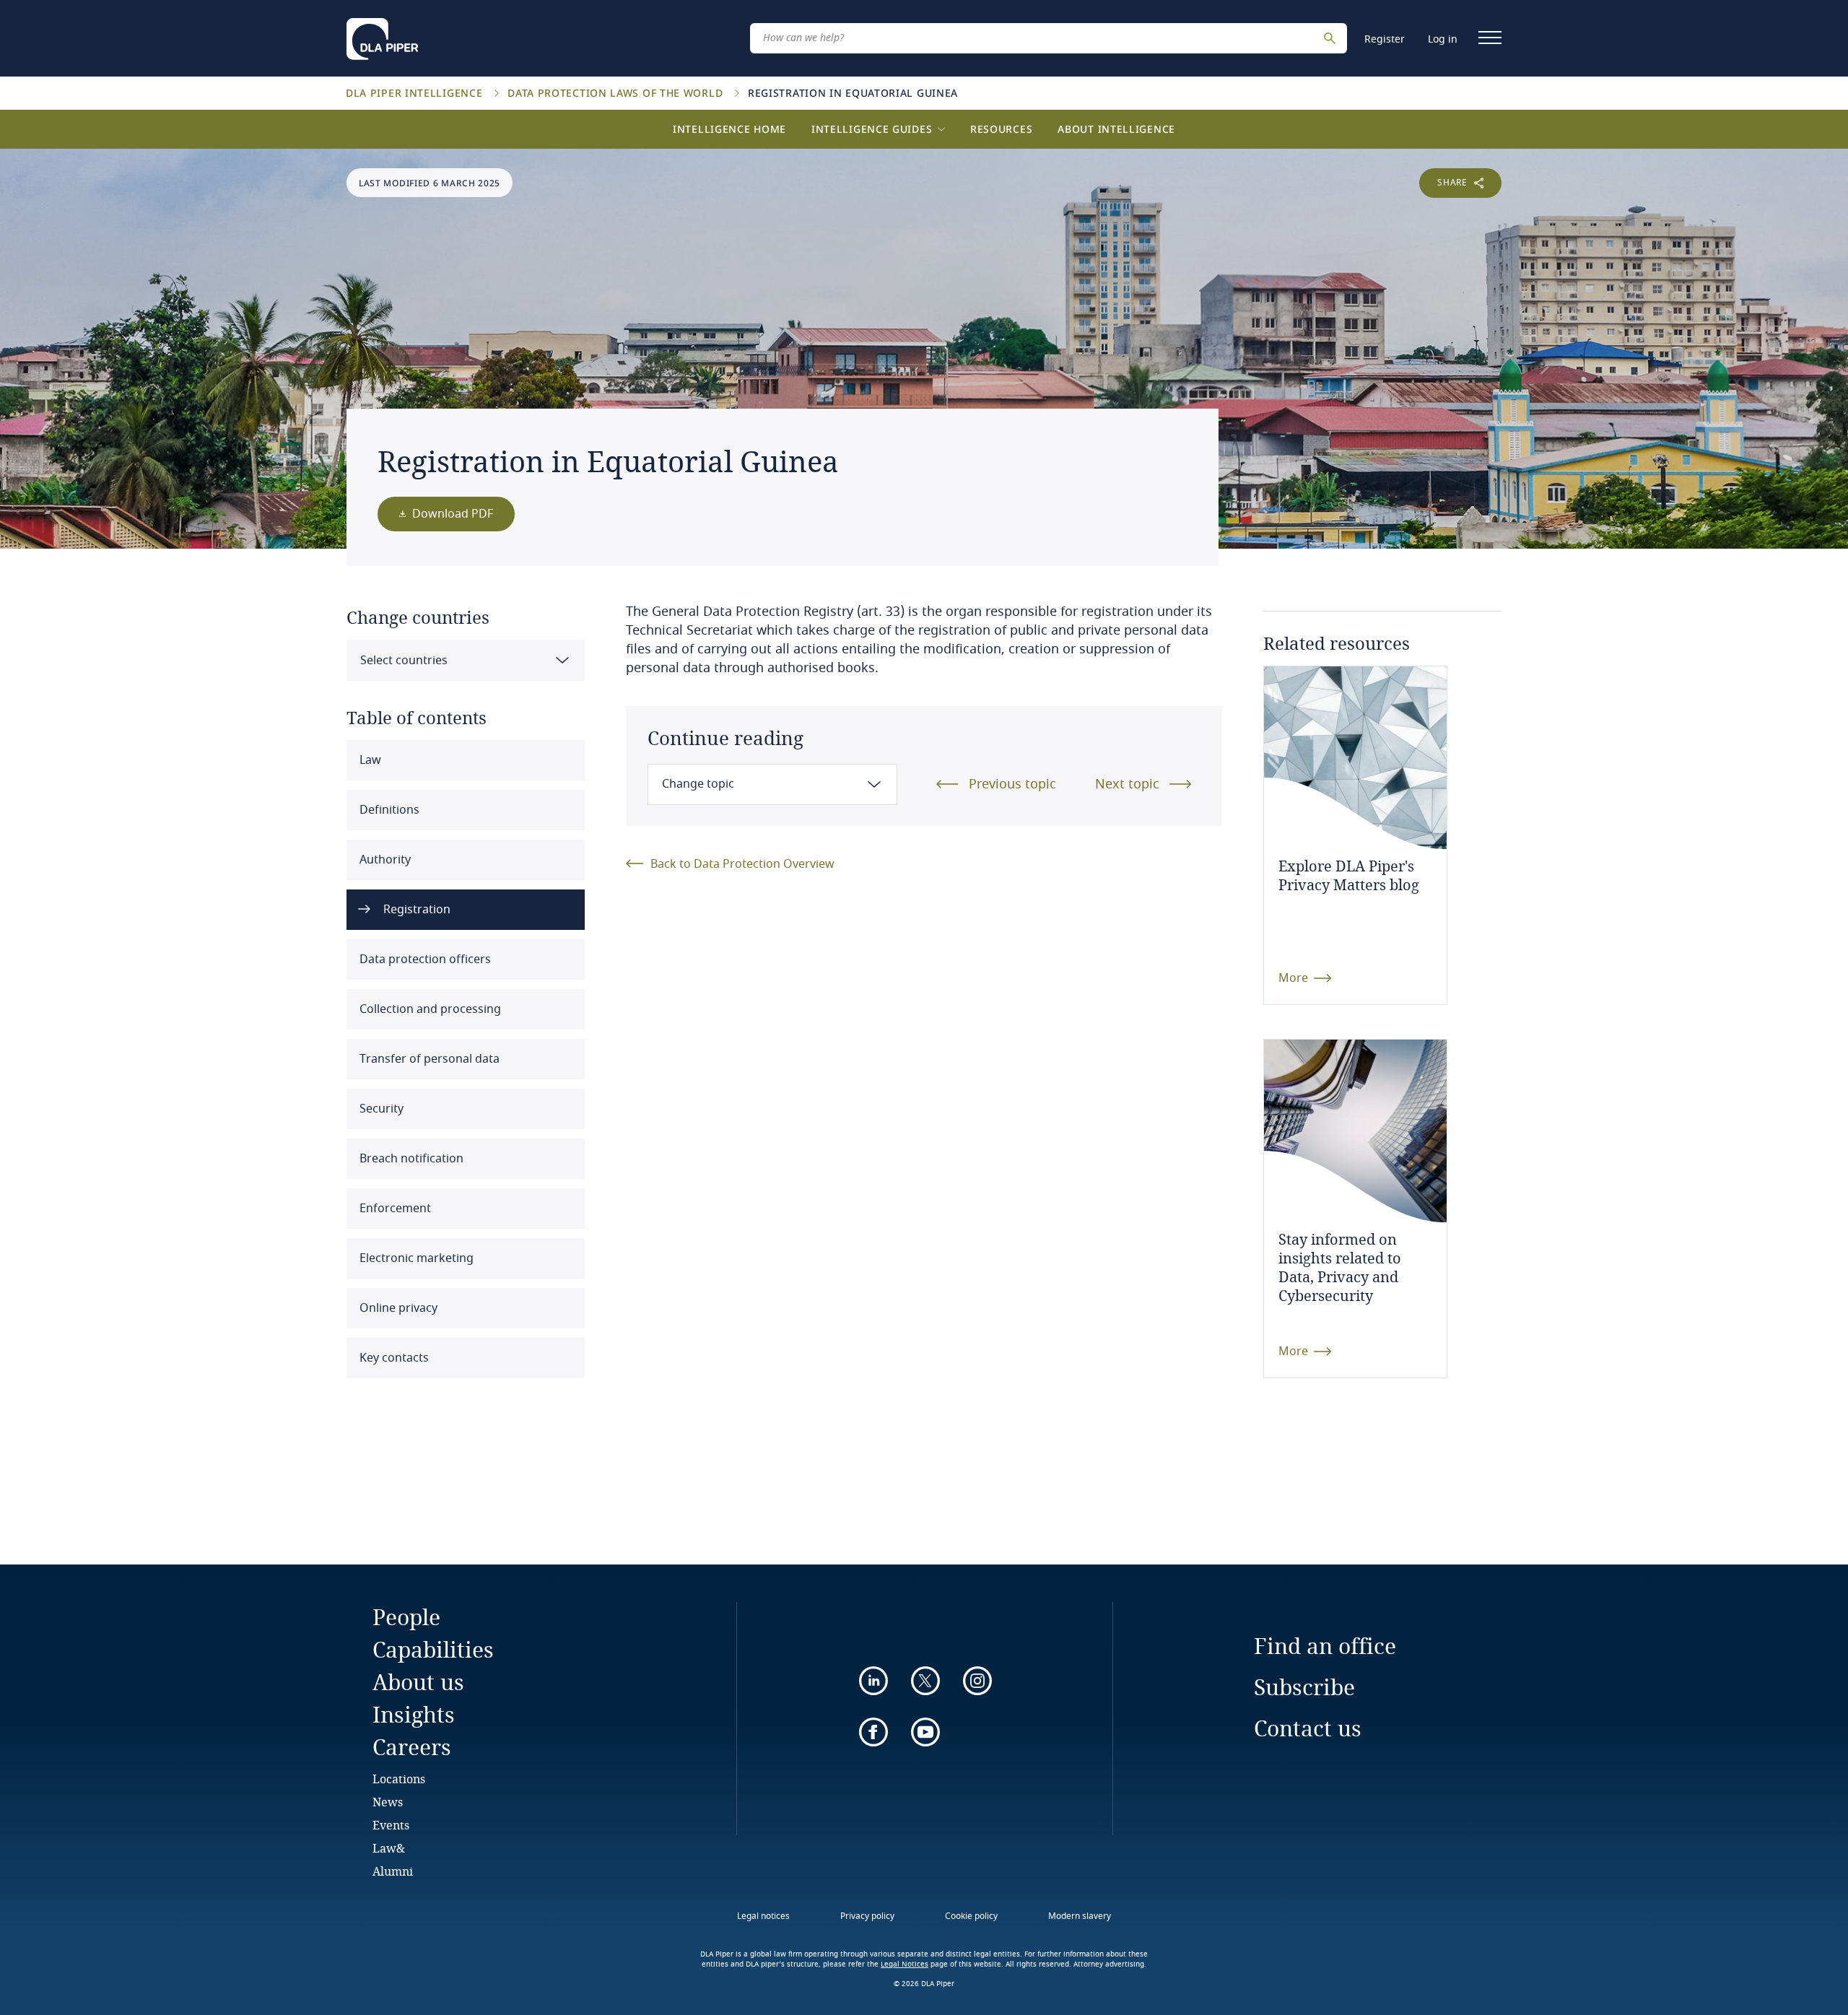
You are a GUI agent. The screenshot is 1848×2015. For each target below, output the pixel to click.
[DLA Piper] (382, 35)
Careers (412, 1747)
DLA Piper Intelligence (416, 93)
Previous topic (1012, 784)
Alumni (393, 1871)
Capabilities (433, 1649)
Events (391, 1825)
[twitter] (925, 1681)
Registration (415, 910)
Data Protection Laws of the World (617, 93)
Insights (414, 1714)
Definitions (388, 810)
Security (380, 1109)
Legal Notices (905, 1964)
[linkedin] (873, 1681)
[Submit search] (1332, 38)
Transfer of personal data (428, 1059)
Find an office (1325, 1646)
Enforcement (394, 1209)
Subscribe (1304, 1687)
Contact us (1308, 1728)
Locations (399, 1779)
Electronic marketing (415, 1258)
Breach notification (410, 1159)
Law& (389, 1848)
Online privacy (397, 1308)
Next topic (1127, 784)
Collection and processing (429, 1009)
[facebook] (873, 1732)
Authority (384, 860)
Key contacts (393, 1358)
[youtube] (925, 1732)
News (388, 1802)
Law (369, 760)
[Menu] (1490, 38)
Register (1385, 39)
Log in (1443, 39)
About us (418, 1682)
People (406, 1617)
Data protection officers (424, 959)
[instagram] (977, 1681)
